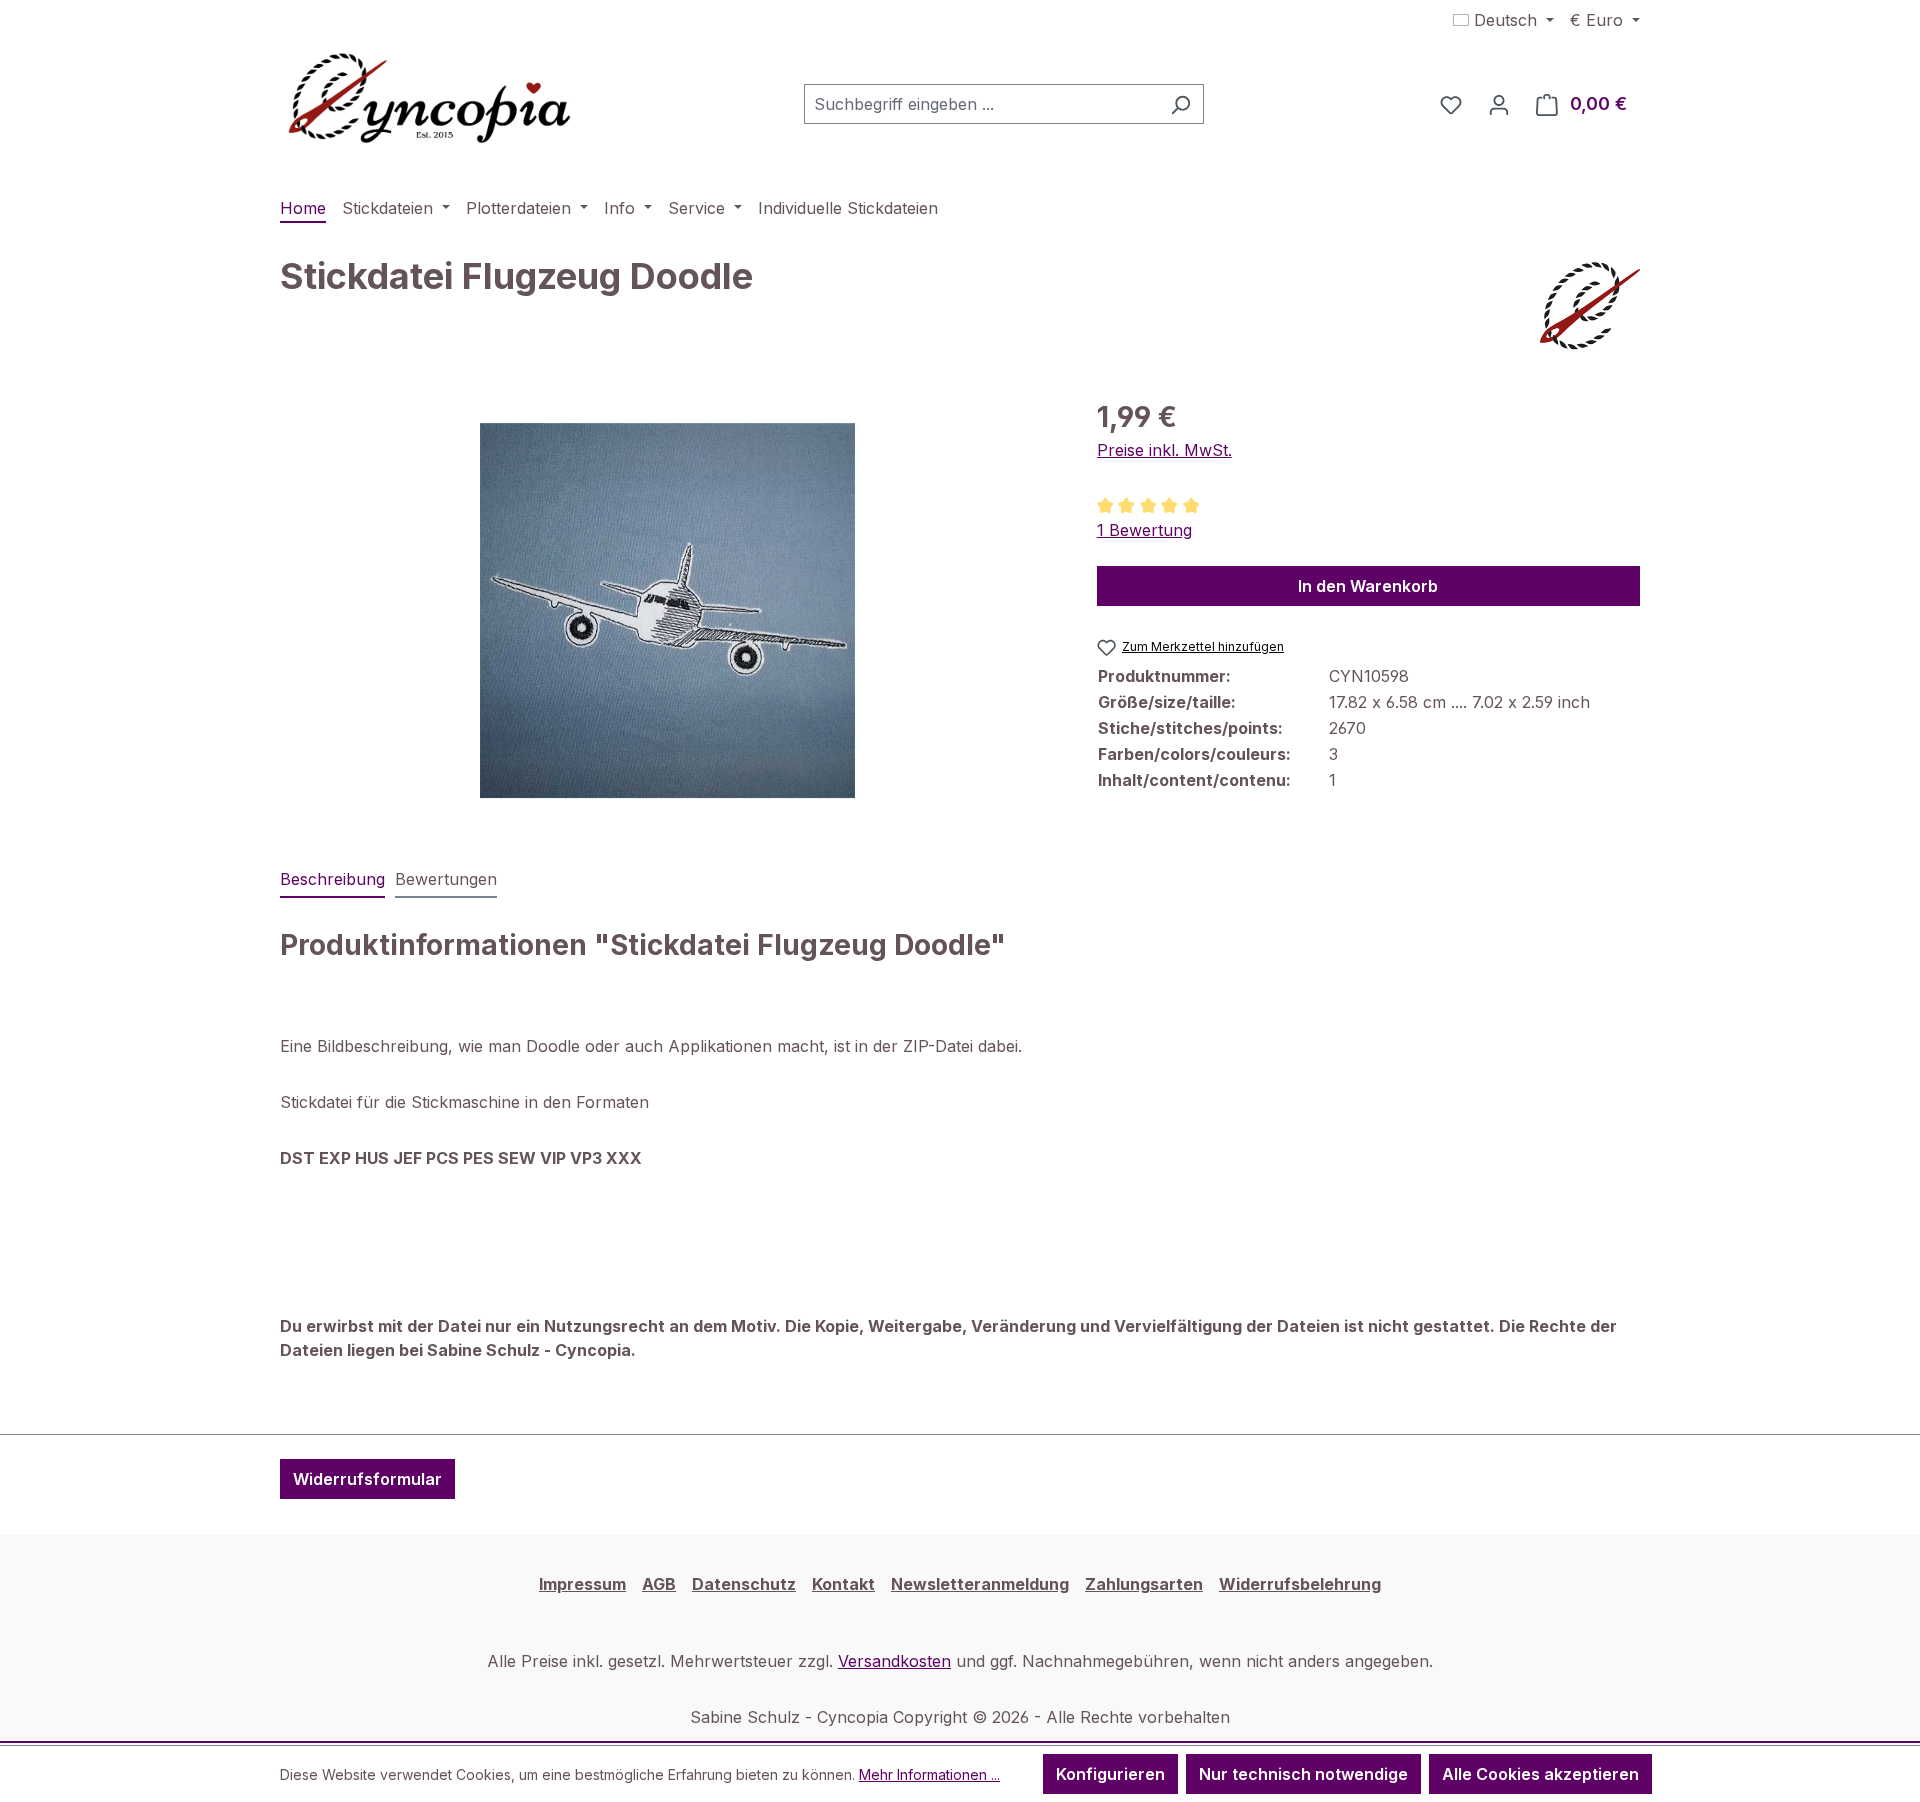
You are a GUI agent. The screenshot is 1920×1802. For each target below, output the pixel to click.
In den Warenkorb (1368, 586)
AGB (659, 1584)
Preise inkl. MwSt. (1164, 450)
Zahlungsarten (1144, 1584)
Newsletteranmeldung (980, 1584)
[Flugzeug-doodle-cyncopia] (667, 610)
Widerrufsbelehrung (1300, 1584)
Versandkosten (894, 1661)
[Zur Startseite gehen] (430, 100)
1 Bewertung (1144, 530)
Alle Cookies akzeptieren (1540, 1774)
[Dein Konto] (1499, 104)
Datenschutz (744, 1584)
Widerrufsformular (367, 1479)
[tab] (332, 880)
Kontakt (843, 1584)
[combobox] (981, 104)
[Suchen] (1180, 104)
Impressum (582, 1584)
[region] (668, 611)
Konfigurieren (1110, 1774)
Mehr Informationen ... (929, 1774)
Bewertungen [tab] (446, 879)
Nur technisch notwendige (1303, 1774)
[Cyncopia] (1590, 306)
